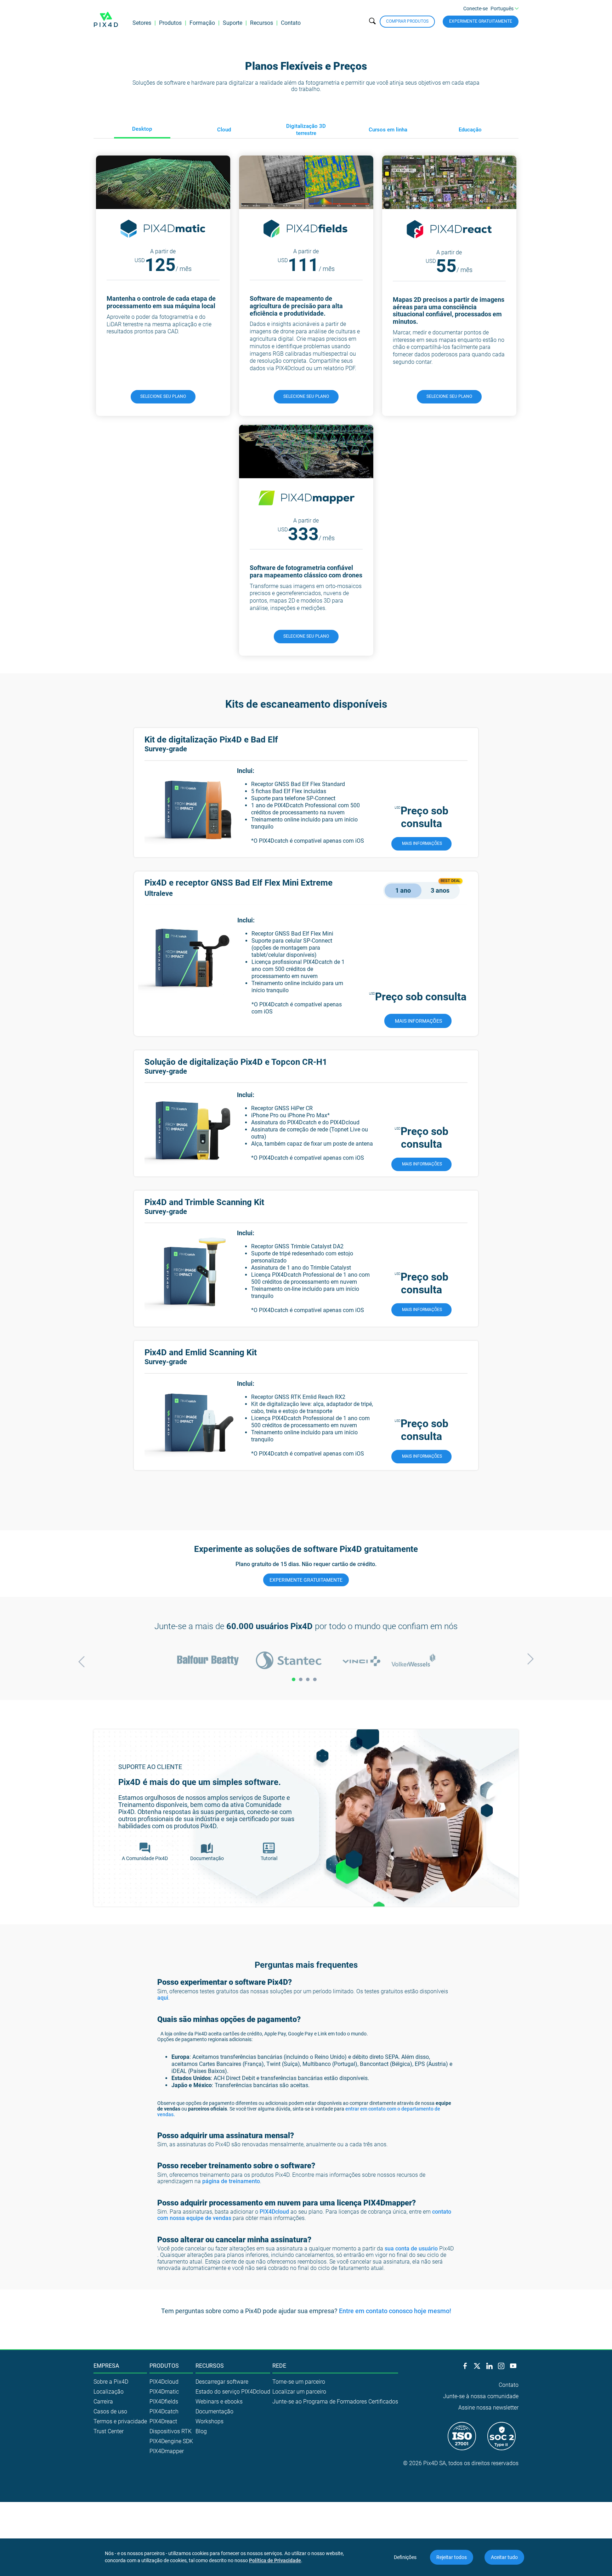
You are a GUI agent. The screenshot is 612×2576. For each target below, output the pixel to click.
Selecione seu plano (163, 396)
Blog (201, 2431)
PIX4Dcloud (274, 2212)
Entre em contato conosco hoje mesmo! (395, 2311)
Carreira (103, 2402)
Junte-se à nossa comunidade (481, 2396)
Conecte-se (475, 9)
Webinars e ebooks (219, 2402)
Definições (405, 2557)
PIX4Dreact (163, 2421)
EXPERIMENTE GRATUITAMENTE (306, 1580)
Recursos (262, 23)
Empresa (106, 2366)
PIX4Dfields (164, 2402)
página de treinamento (231, 2181)
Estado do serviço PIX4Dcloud (233, 2392)
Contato (291, 23)
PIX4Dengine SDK (171, 2441)
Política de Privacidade (275, 2560)
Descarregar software (222, 2382)
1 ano (403, 890)
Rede (279, 2366)
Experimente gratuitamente (481, 21)
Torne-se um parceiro (299, 2382)
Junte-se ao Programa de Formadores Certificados (335, 2402)
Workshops (209, 2421)
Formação (202, 23)
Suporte (233, 23)
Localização (109, 2392)
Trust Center (109, 2431)
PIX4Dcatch (164, 2411)
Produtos (170, 23)
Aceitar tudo (504, 2557)
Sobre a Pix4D (111, 2382)
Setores (142, 23)
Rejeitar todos (452, 2557)
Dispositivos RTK (171, 2431)
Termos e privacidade (120, 2421)
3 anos (440, 890)
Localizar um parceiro (299, 2392)
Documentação (214, 2411)
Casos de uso (110, 2411)
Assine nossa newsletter (488, 2408)
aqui (163, 1998)
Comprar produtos (407, 21)
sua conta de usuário (411, 2249)
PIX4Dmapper (167, 2451)
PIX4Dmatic (164, 2392)
